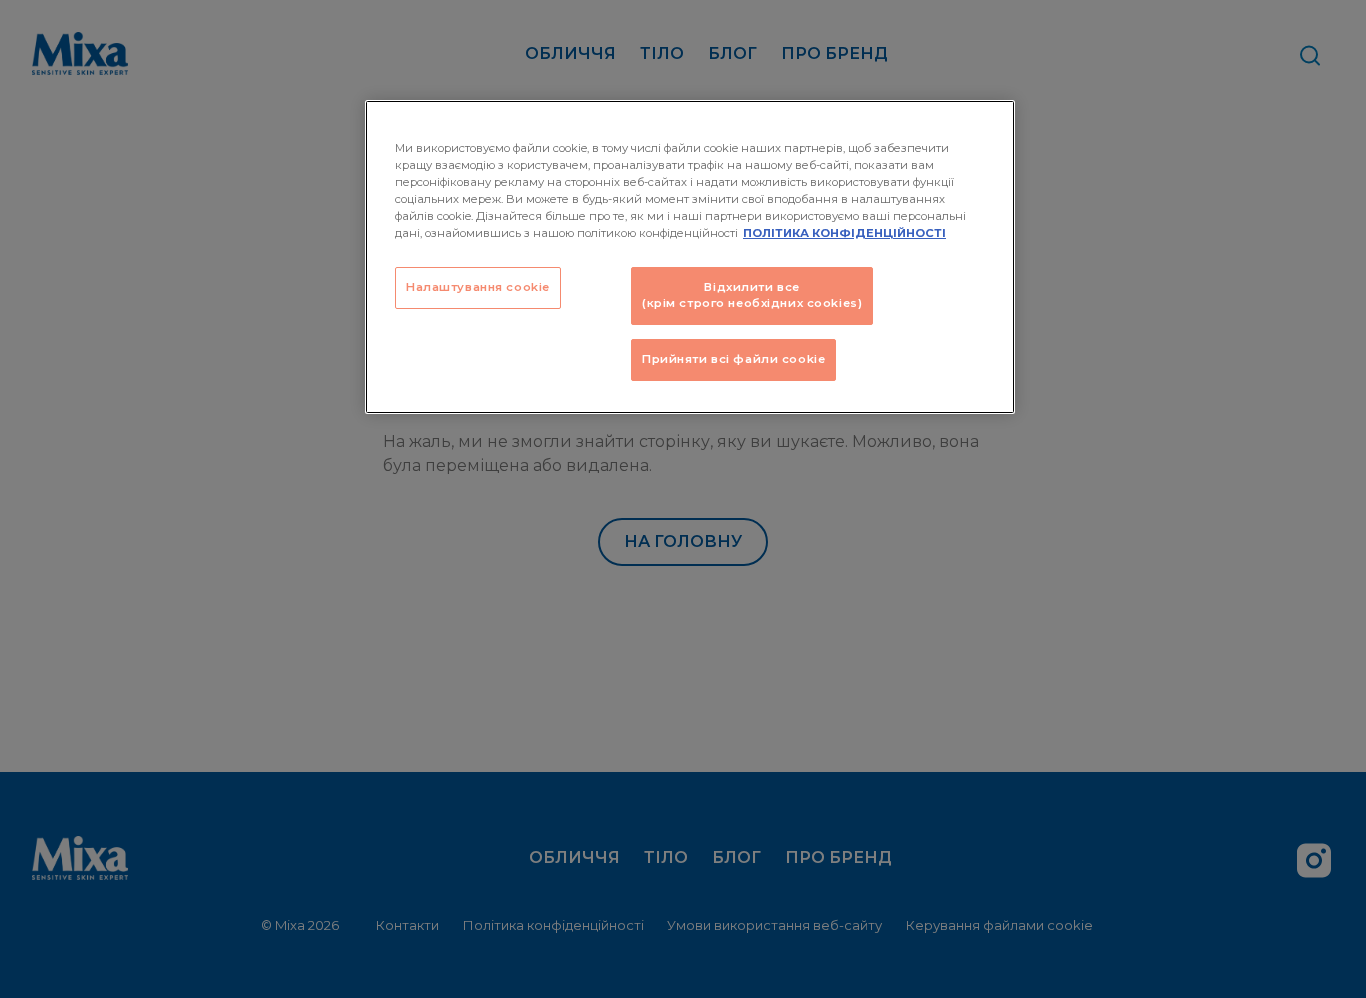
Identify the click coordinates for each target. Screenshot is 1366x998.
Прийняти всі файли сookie (733, 359)
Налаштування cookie (478, 287)
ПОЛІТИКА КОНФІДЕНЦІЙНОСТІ (844, 233)
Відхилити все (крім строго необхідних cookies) (752, 295)
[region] (690, 257)
